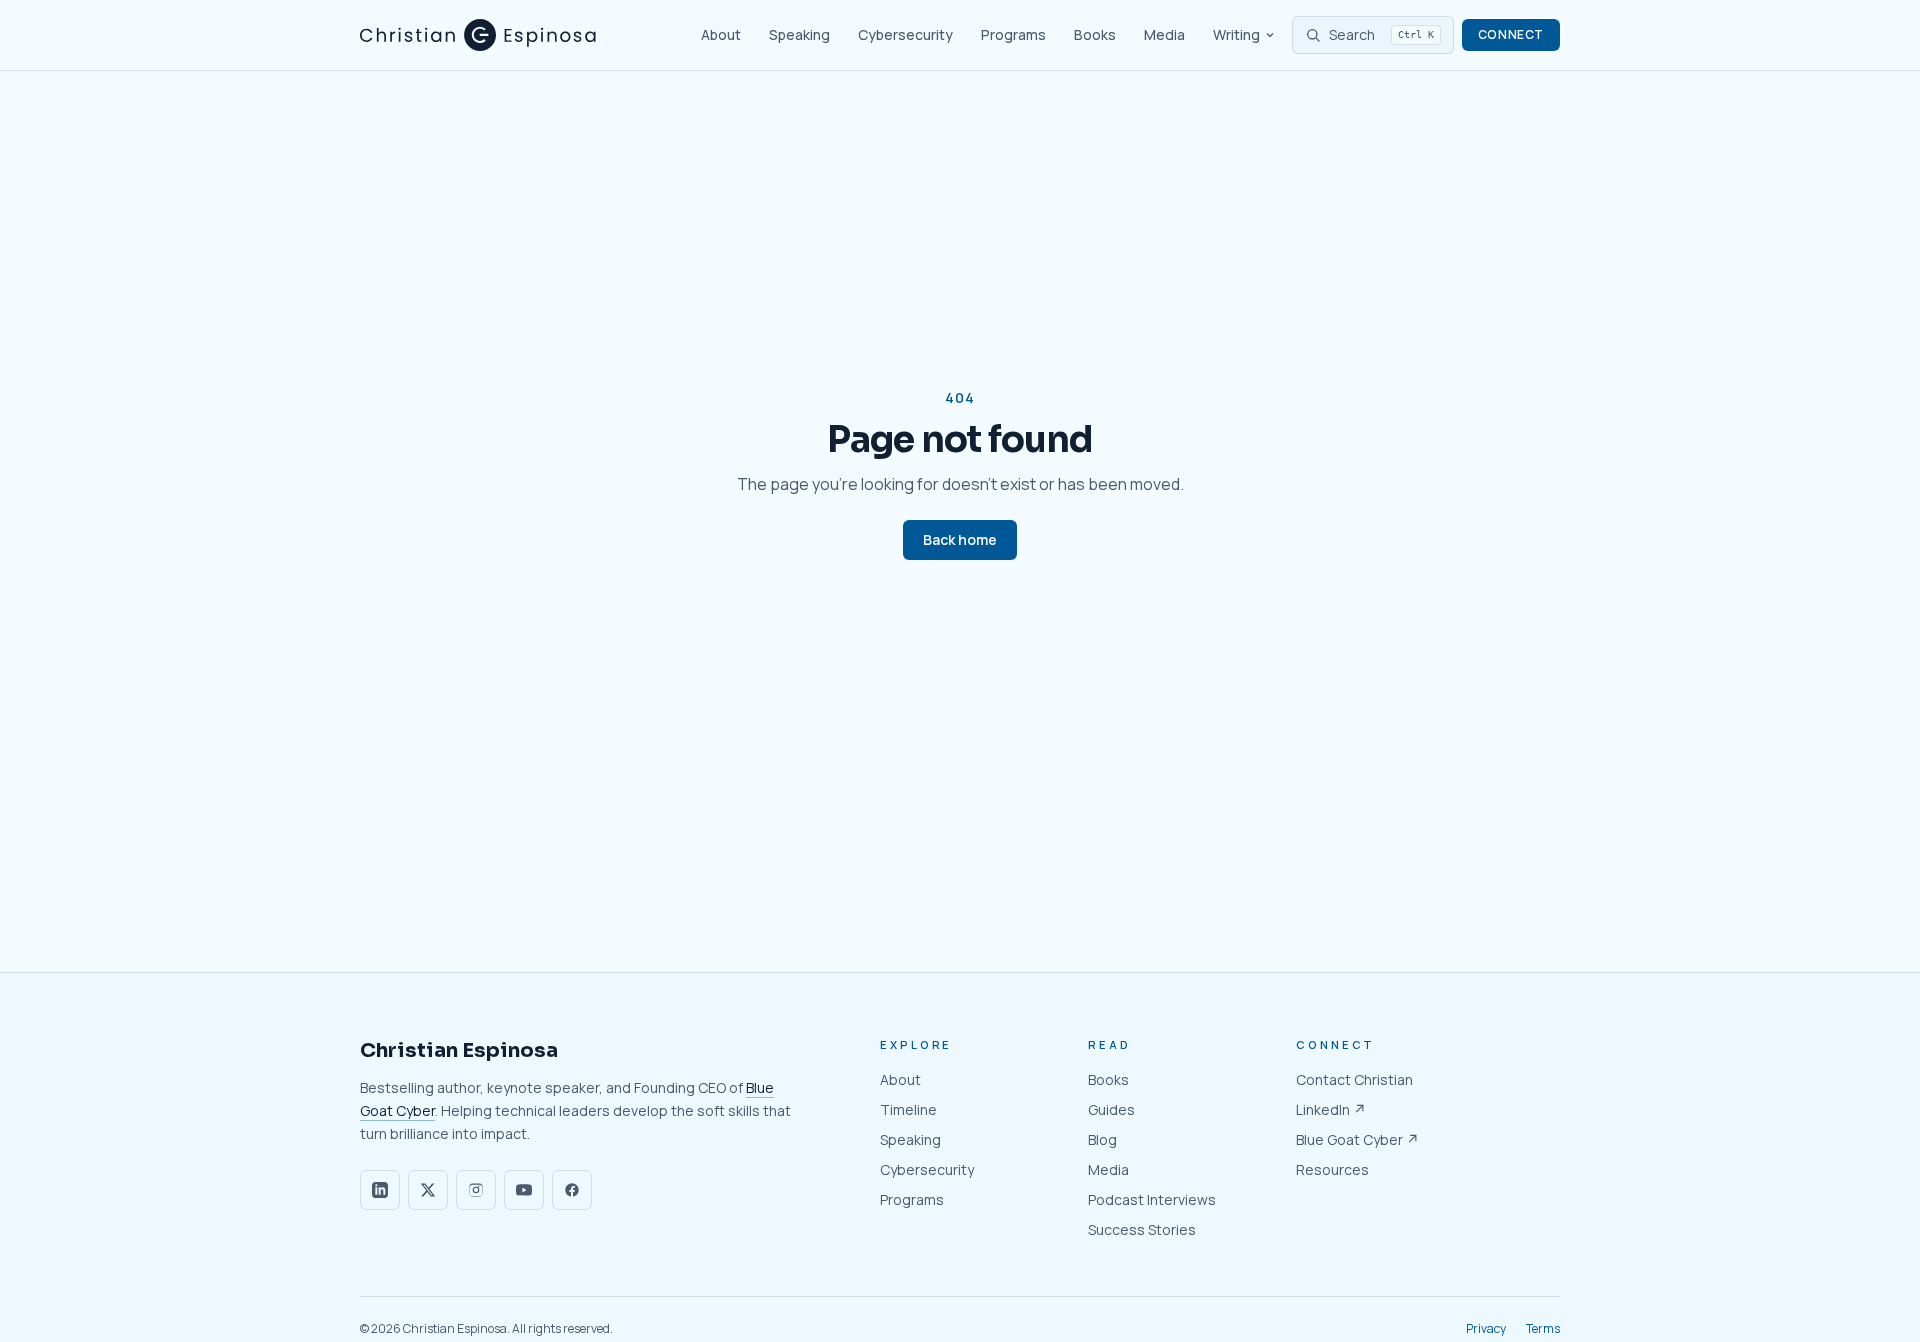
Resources (1332, 1169)
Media (1164, 34)
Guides (1111, 1109)
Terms (1543, 1329)
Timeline (908, 1109)
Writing (1236, 34)
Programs (1013, 34)
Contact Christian (1354, 1079)
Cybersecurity (905, 34)
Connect (1511, 34)
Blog (1102, 1139)
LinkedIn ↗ (1331, 1109)
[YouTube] (524, 1190)
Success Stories (1142, 1229)
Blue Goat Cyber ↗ (1357, 1139)
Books (1095, 34)
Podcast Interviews (1152, 1199)
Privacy (1486, 1329)
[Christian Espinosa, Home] (478, 35)
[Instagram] (476, 1190)
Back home (960, 539)
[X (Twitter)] (428, 1190)
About (721, 34)
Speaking (799, 34)
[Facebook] (572, 1190)
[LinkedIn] (380, 1190)
